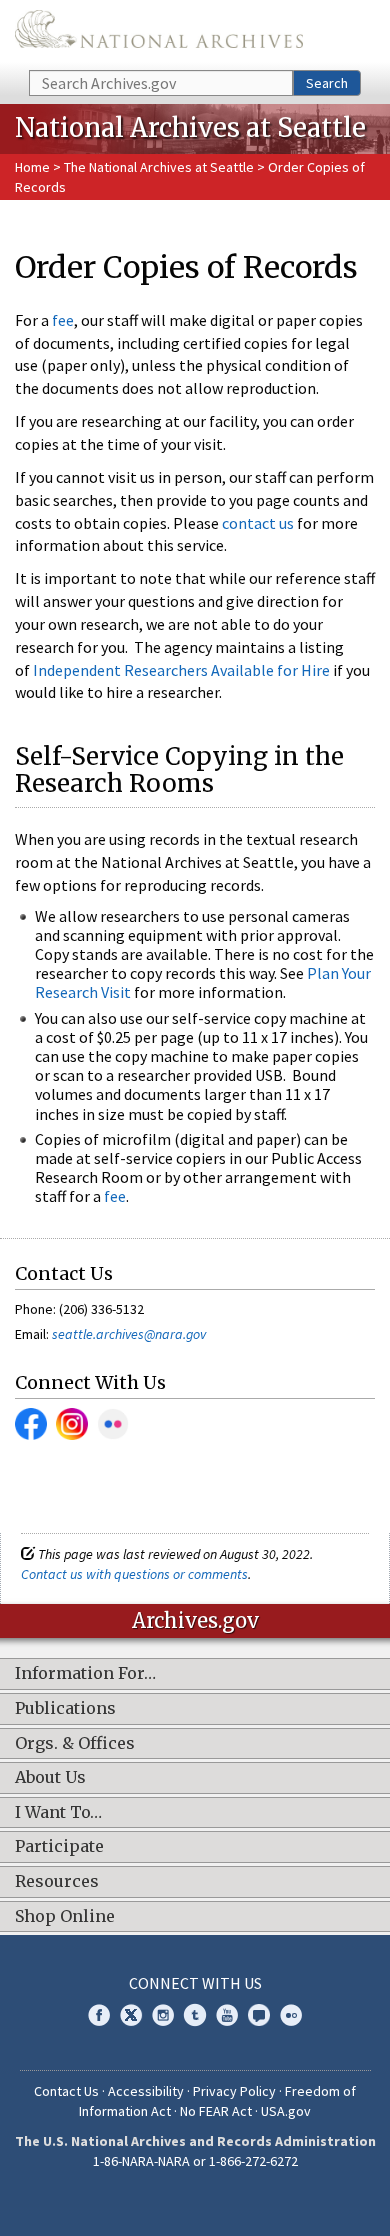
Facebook (31, 1424)
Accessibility (146, 2091)
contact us (258, 523)
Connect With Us (195, 1983)
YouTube (227, 2015)
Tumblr (195, 2015)
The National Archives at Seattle (159, 167)
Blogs (259, 2015)
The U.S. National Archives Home (159, 33)
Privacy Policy (234, 2091)
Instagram (72, 1424)
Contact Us (66, 2091)
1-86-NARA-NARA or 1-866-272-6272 (195, 2161)
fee (63, 320)
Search (327, 83)
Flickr (113, 1424)
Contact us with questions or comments (134, 1574)
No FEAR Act (216, 2111)
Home (32, 167)
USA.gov (286, 2111)
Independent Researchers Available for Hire (181, 670)
